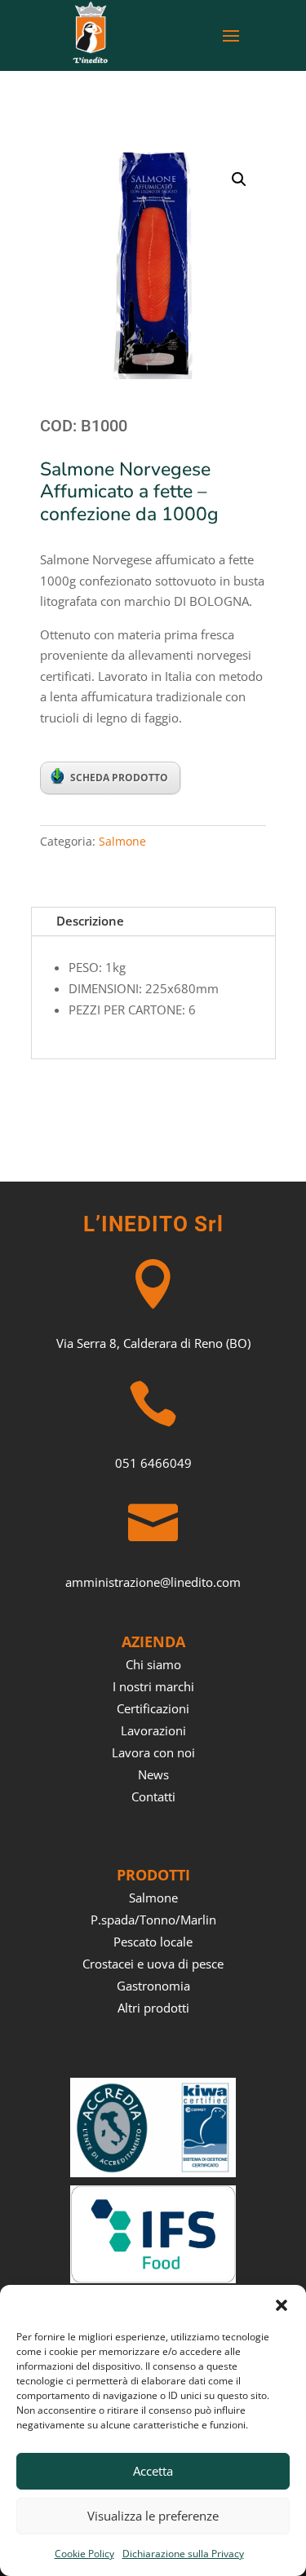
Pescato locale (153, 1942)
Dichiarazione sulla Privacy (183, 2554)
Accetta (153, 2471)
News (153, 1774)
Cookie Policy (84, 2554)
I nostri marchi (153, 1686)
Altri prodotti (153, 2008)
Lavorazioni (153, 1730)
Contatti (153, 1796)
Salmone (122, 841)
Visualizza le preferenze (153, 2516)
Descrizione (90, 921)
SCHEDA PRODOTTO (119, 778)
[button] (282, 2305)
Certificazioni (153, 1708)
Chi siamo (153, 1664)
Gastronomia (153, 1986)
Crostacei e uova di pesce (153, 1964)
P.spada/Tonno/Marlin (153, 1920)
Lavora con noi (153, 1752)
